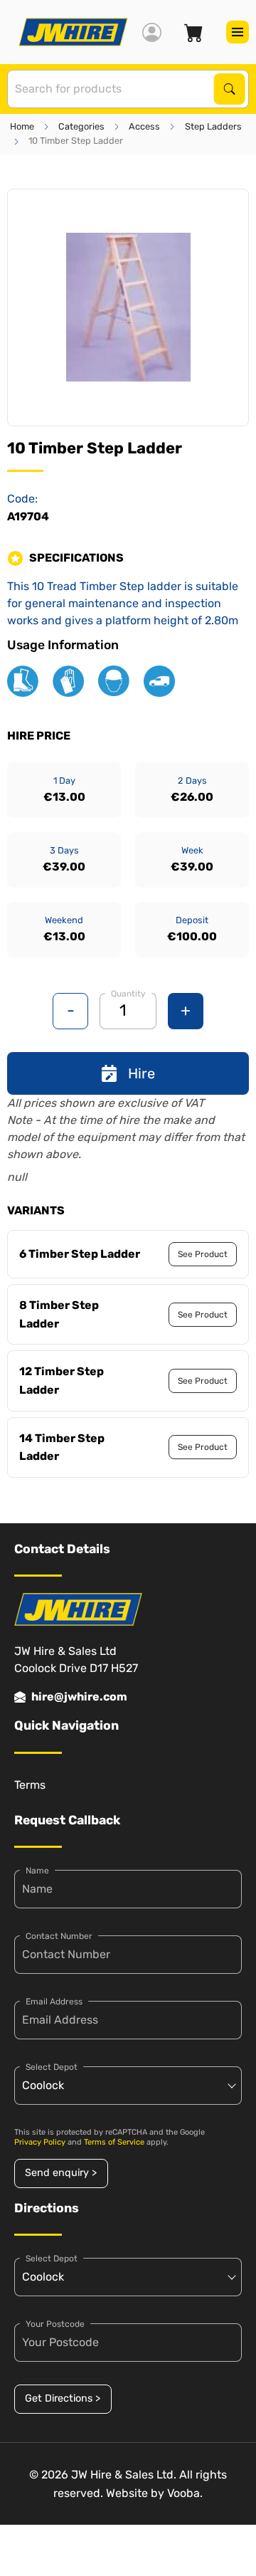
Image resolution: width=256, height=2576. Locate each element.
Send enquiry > (61, 2173)
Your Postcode (55, 2324)
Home (22, 126)
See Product (203, 1254)
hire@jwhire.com (79, 1697)
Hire (142, 1073)
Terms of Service (114, 2142)
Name (37, 1871)
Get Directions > (63, 2398)
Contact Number (59, 1936)
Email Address (54, 2002)
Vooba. (185, 2493)
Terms (30, 1785)
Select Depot (52, 2067)
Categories (81, 126)
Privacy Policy (40, 2142)
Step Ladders (213, 126)
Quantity (128, 994)
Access (144, 126)
